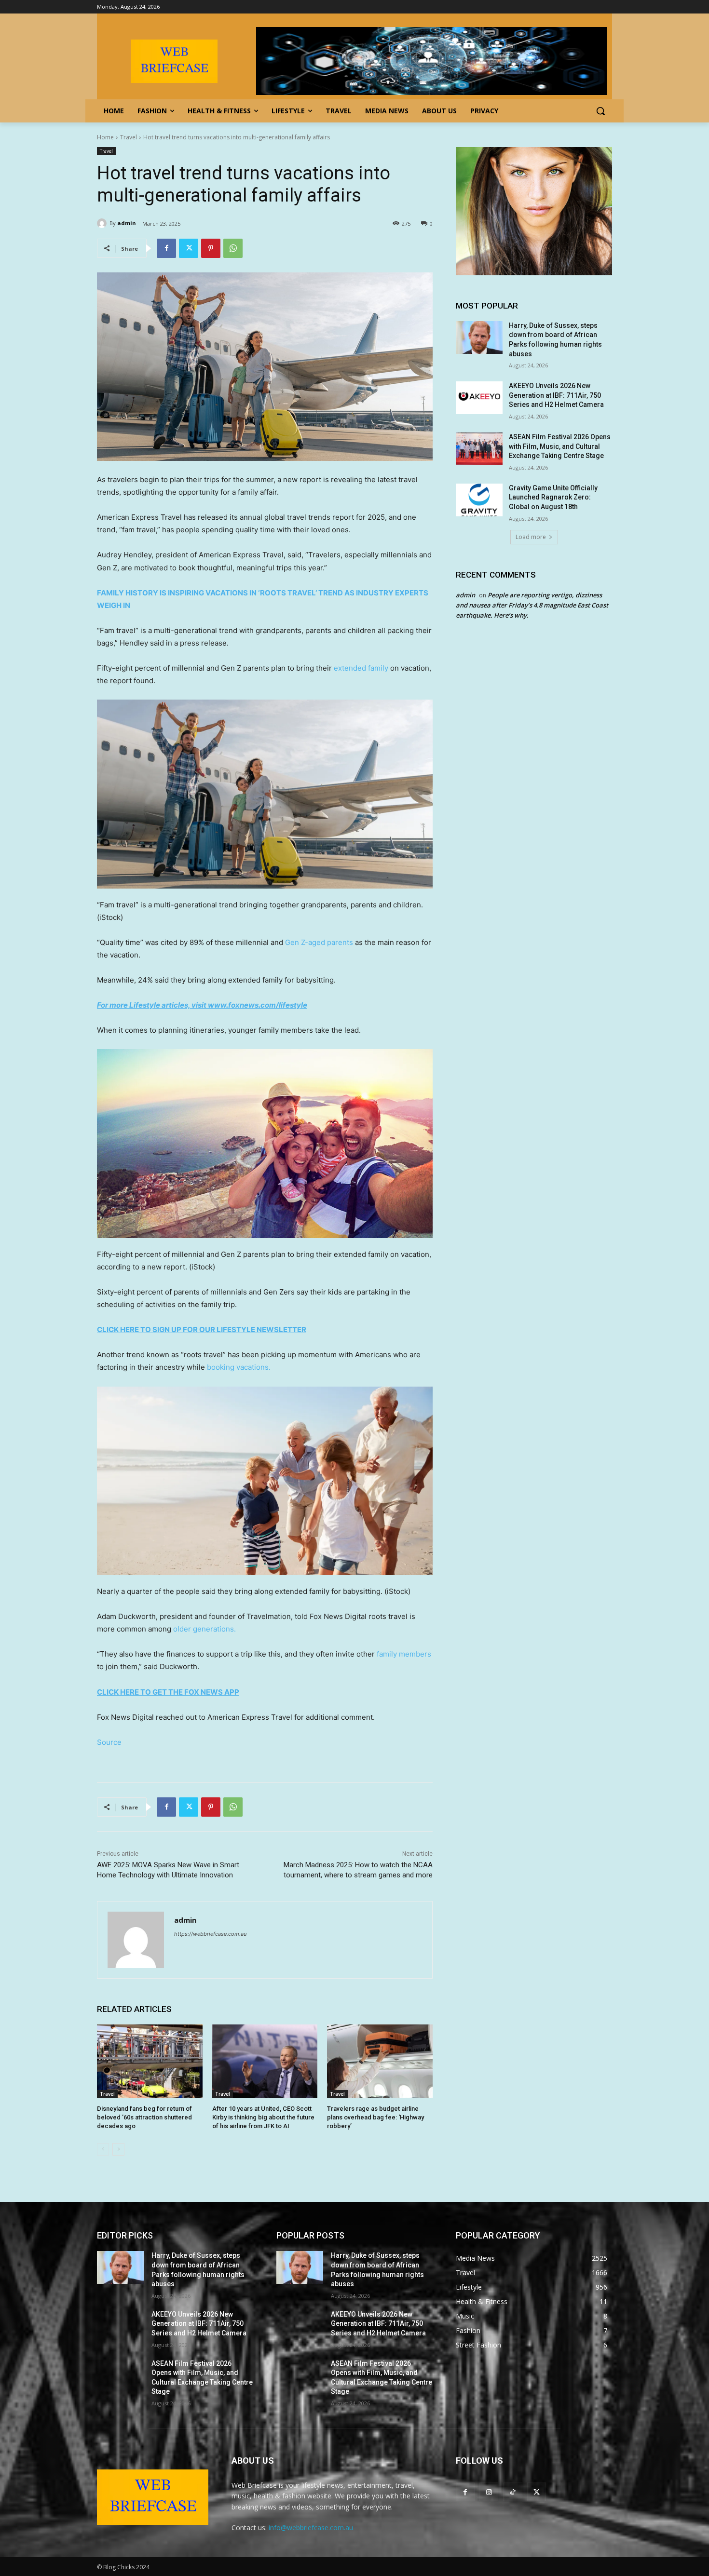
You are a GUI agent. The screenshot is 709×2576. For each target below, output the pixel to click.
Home (105, 137)
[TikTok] (512, 2492)
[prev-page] (103, 2149)
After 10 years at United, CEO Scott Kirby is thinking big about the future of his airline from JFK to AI (263, 2117)
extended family (361, 668)
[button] (600, 111)
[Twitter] (189, 248)
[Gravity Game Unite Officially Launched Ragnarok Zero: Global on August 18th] (479, 500)
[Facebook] (166, 248)
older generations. (205, 1629)
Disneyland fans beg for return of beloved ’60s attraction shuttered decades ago (144, 2117)
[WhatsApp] (233, 248)
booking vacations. (239, 1367)
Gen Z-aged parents (319, 942)
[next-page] (118, 2149)
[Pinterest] (211, 248)
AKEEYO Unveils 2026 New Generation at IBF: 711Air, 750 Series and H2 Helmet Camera (556, 395)
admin (127, 223)
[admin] (103, 223)
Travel (129, 137)
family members (404, 1654)
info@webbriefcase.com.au (311, 2528)
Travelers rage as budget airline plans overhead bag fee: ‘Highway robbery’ (375, 2117)
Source (109, 1742)
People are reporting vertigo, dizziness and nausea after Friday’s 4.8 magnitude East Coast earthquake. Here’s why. (532, 605)
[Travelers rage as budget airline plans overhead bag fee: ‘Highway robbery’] (380, 2061)
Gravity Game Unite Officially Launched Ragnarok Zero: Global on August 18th (553, 497)
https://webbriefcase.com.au (210, 1934)
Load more (531, 537)
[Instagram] (489, 2492)
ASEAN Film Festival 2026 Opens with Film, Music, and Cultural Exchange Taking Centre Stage (560, 446)
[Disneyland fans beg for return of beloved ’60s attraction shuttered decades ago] (150, 2061)
